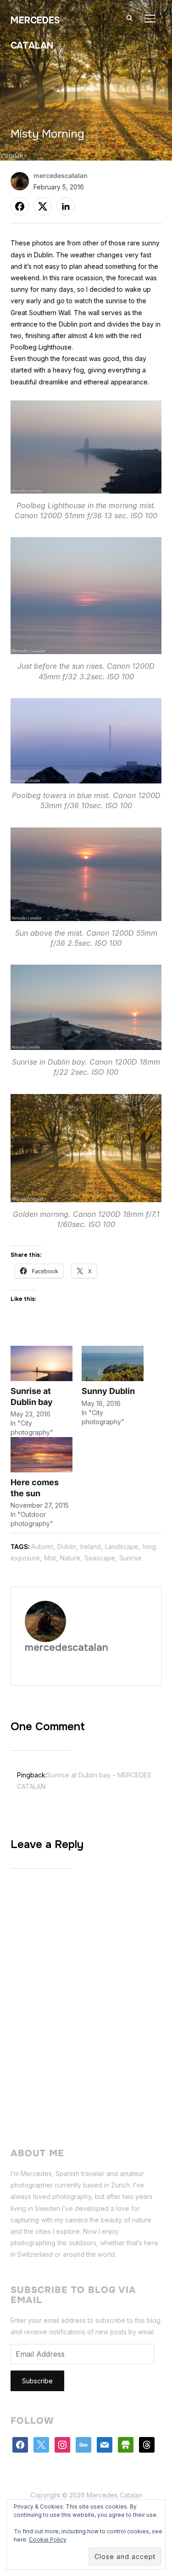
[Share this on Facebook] (20, 206)
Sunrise (130, 1558)
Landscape (122, 1546)
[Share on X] (43, 206)
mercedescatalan (61, 175)
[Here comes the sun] (42, 1455)
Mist (50, 1558)
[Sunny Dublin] (113, 1363)
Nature (70, 1558)
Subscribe (37, 2381)
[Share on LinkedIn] (66, 206)
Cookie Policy (48, 2540)
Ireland (91, 1546)
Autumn (42, 1546)
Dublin (67, 1546)
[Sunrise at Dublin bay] (42, 1363)
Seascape (100, 1558)
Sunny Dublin (108, 1391)
